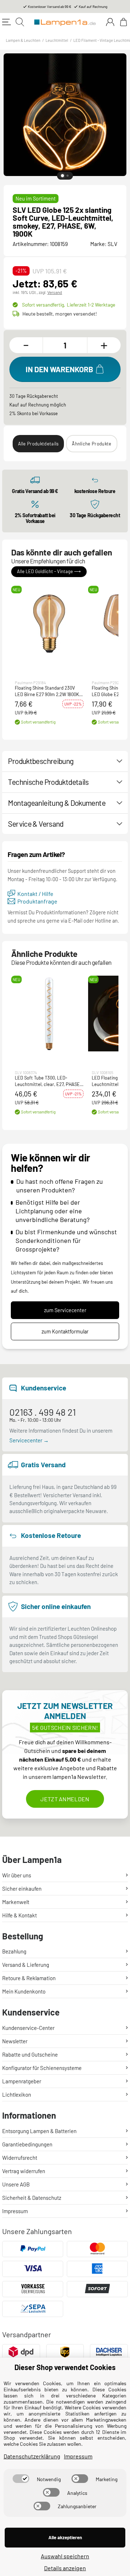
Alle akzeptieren (65, 2537)
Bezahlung (14, 1951)
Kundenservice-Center (28, 2028)
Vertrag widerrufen (24, 2171)
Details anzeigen (65, 2568)
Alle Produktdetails (38, 444)
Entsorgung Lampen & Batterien (39, 2131)
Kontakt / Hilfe (35, 894)
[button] (49, 624)
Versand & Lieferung (26, 1965)
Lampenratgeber (22, 2081)
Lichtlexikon (17, 2094)
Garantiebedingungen (27, 2144)
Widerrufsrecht (20, 2158)
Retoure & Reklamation (29, 1978)
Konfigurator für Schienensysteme (42, 2068)
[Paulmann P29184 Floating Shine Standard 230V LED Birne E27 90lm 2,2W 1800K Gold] (49, 624)
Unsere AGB (16, 2184)
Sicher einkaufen (22, 1889)
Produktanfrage (37, 902)
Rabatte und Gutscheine (30, 2054)
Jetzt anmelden (65, 1799)
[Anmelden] (110, 22)
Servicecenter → (29, 1440)
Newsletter (15, 2041)
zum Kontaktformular (65, 1331)
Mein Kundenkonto (24, 1991)
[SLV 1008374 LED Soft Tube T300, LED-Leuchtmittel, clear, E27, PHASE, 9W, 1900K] (49, 1014)
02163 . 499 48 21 (43, 1412)
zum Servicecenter (65, 1310)
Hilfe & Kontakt (19, 1915)
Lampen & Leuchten (23, 40)
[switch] (21, 2479)
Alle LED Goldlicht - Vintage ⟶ (49, 572)
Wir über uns (17, 1875)
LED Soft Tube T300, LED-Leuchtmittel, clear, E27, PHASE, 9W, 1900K (48, 1082)
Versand (55, 292)
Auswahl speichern (65, 2556)
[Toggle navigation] (6, 22)
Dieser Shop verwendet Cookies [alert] (65, 2367)
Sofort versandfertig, (69, 305)
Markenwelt (16, 1902)
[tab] (62, 176)
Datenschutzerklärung (32, 2456)
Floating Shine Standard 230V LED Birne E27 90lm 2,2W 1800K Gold (47, 691)
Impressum (15, 2211)
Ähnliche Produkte (92, 444)
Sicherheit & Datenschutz (32, 2198)
